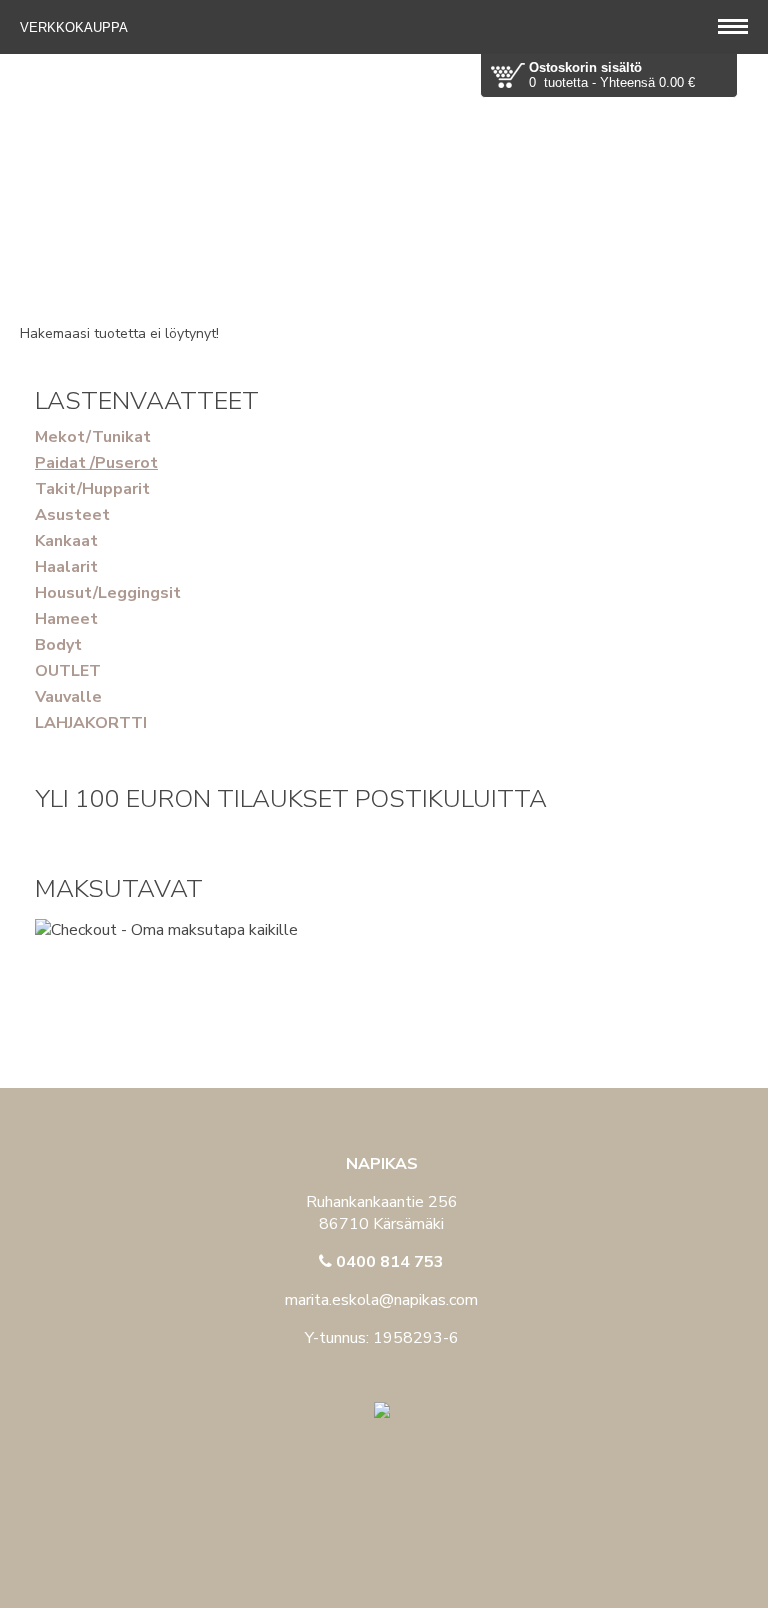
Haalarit (66, 567)
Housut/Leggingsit (108, 593)
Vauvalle (68, 697)
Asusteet (72, 515)
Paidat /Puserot (96, 463)
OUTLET (68, 671)
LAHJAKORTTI (91, 723)
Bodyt (58, 645)
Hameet (66, 619)
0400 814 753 (388, 1262)
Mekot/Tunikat (93, 437)
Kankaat (66, 541)
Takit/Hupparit (92, 489)
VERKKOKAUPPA (76, 27)
